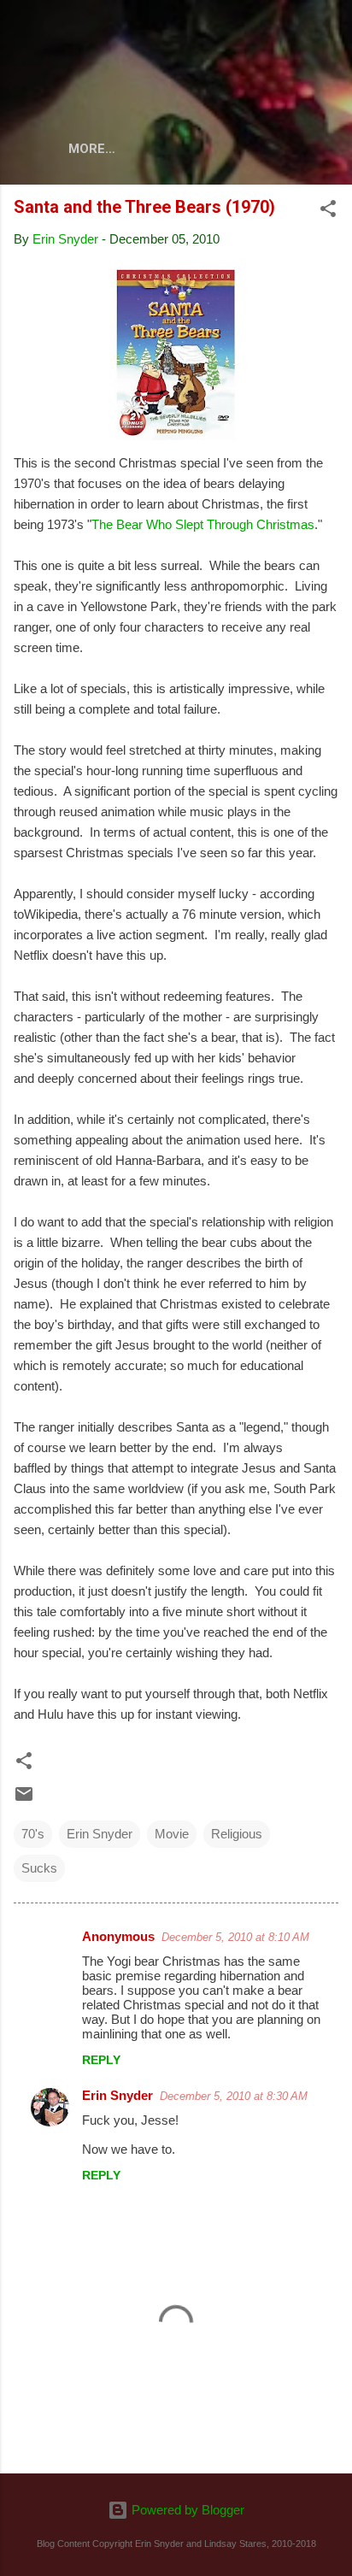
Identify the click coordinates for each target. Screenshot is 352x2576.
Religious (237, 1834)
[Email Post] (24, 1800)
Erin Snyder (100, 1834)
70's (33, 1834)
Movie (172, 1834)
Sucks (39, 1868)
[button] (328, 212)
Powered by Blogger (186, 2510)
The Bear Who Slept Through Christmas (203, 524)
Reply (101, 2060)
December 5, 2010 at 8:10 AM (235, 1937)
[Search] (328, 35)
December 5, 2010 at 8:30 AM (234, 2096)
